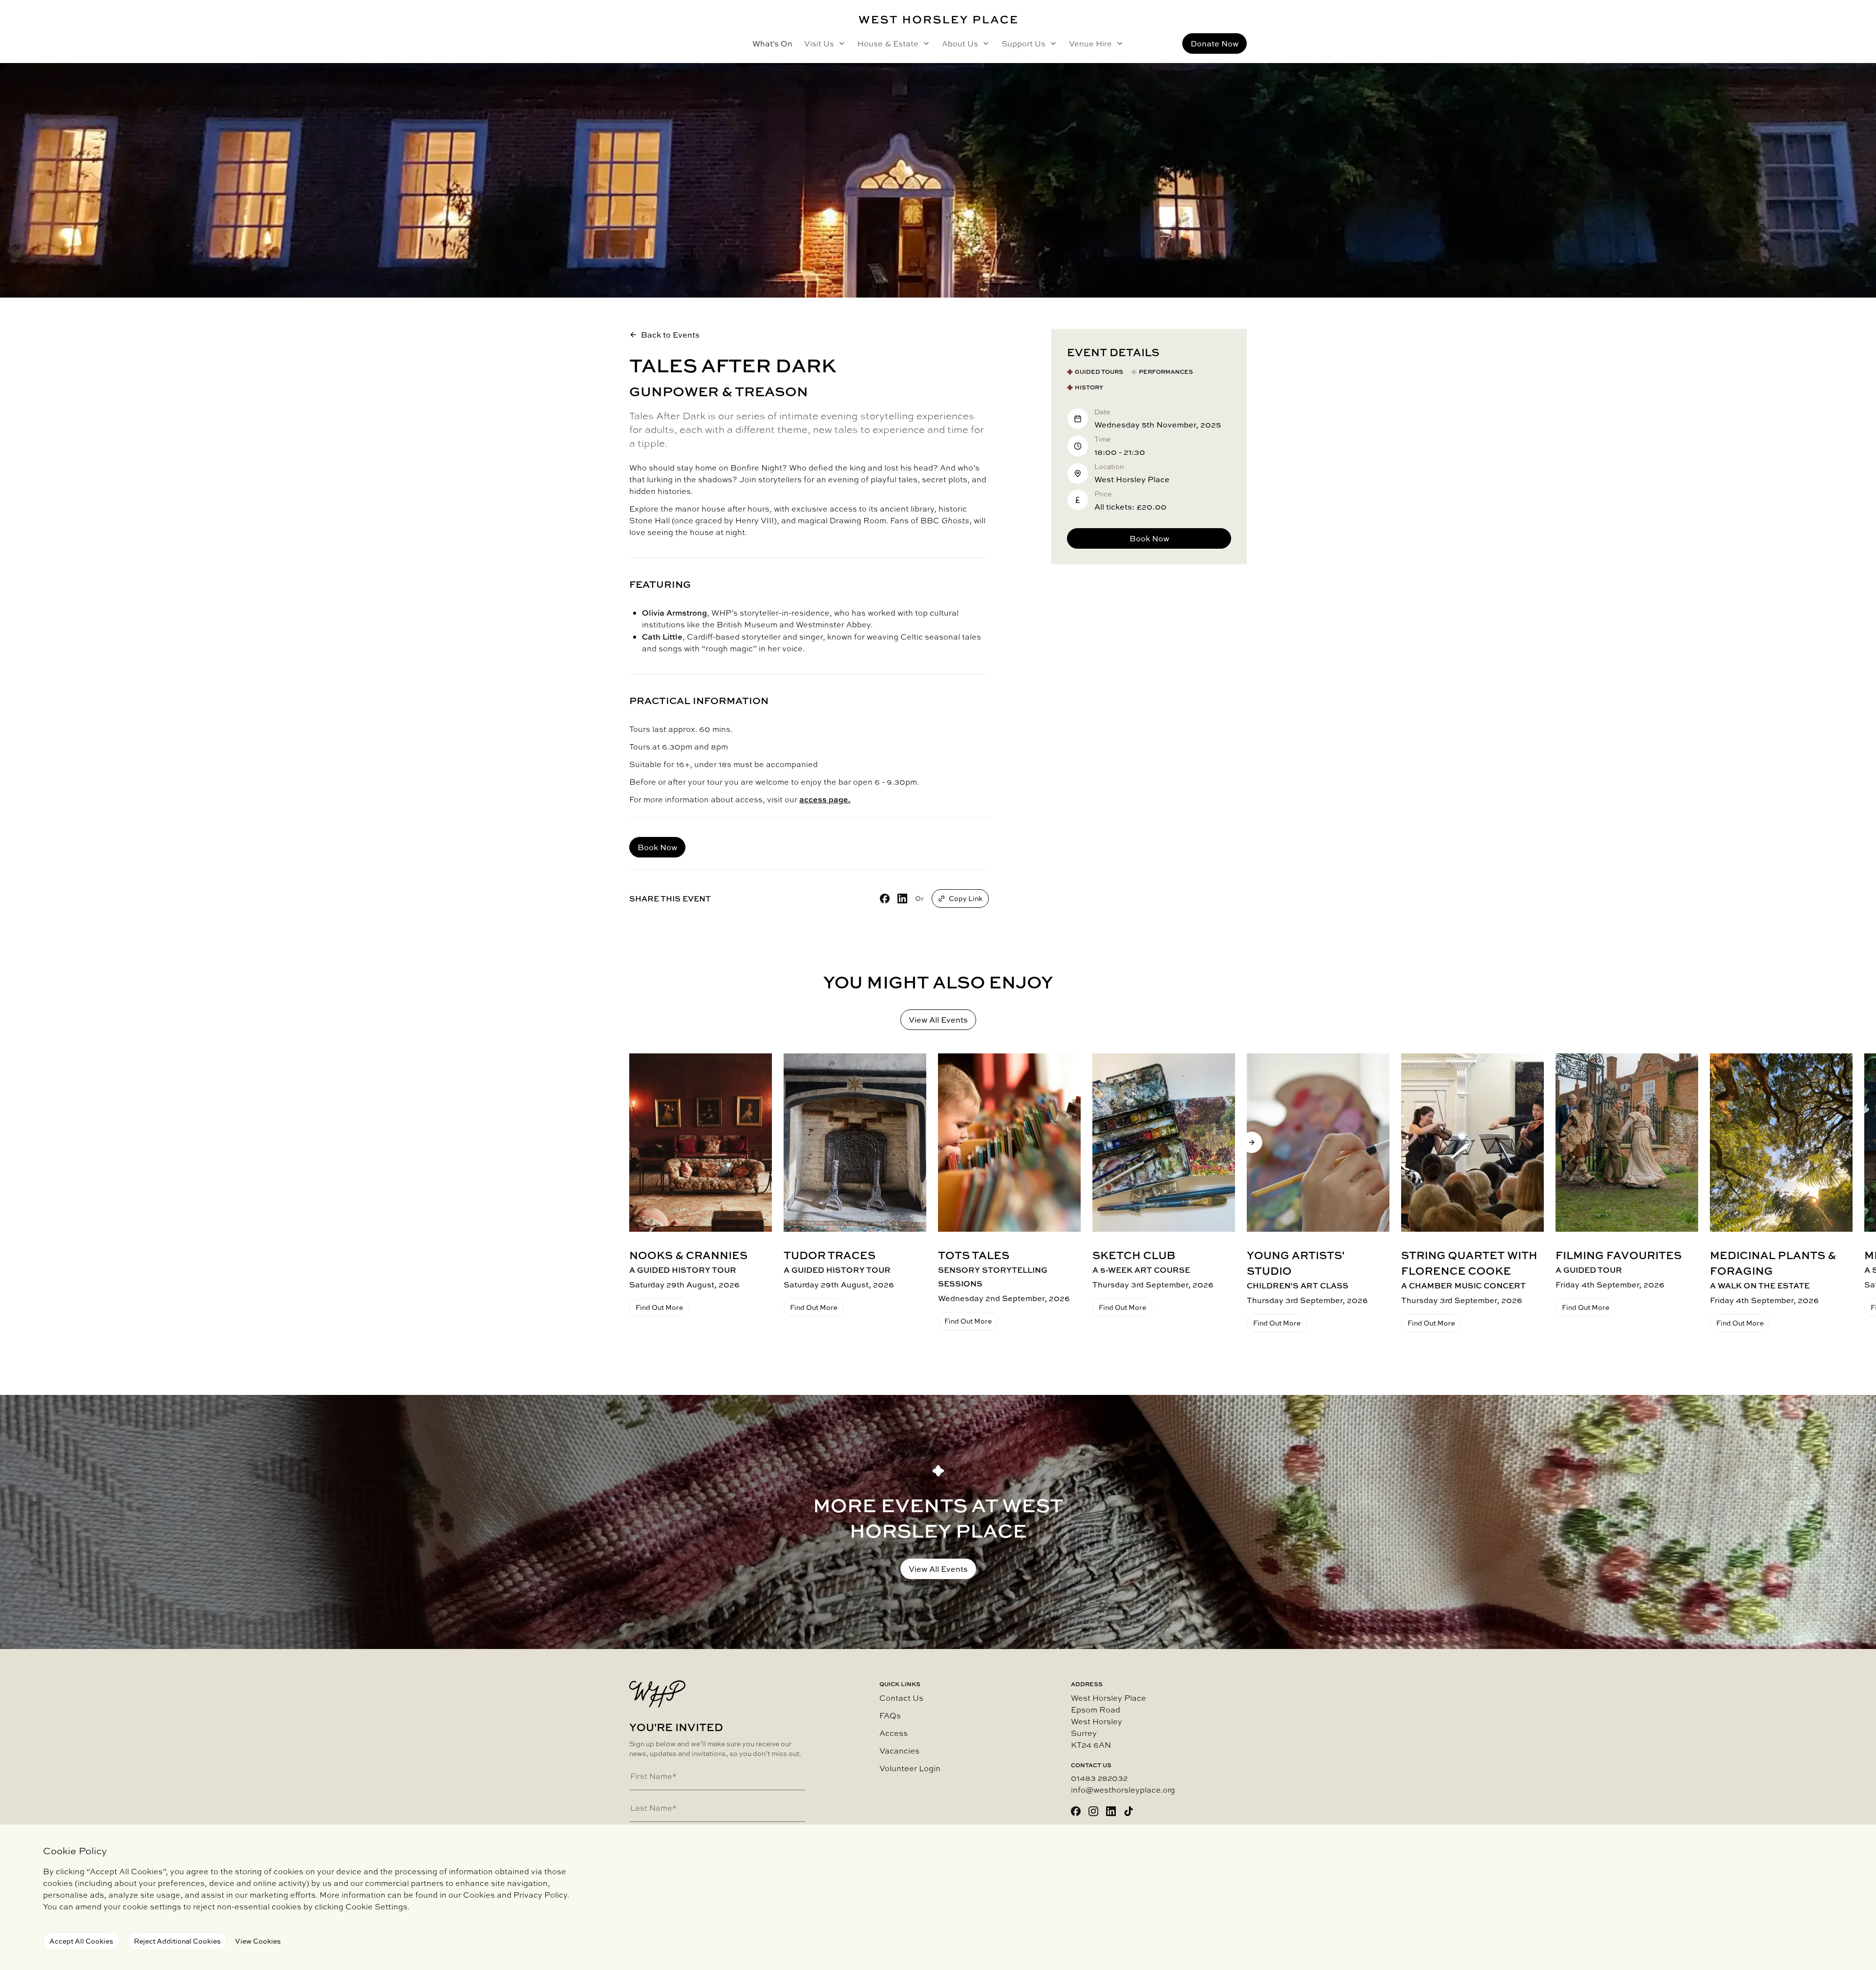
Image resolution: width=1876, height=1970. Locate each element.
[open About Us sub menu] (984, 43)
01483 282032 (1099, 1778)
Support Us (1023, 43)
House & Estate (888, 43)
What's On (772, 43)
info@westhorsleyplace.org (1123, 1790)
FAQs (890, 1715)
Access (894, 1733)
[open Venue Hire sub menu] (1118, 43)
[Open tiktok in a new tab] (1129, 1811)
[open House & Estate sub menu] (924, 43)
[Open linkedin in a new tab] (1111, 1811)
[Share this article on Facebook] (885, 899)
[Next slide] (1252, 1142)
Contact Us (901, 1698)
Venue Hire (1090, 43)
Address (1087, 1684)
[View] (701, 1143)
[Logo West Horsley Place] (938, 20)
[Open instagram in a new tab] (1093, 1811)
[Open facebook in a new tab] (1076, 1811)
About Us (960, 43)
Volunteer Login (910, 1768)
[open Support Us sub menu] (1051, 43)
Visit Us (819, 43)
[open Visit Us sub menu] (840, 43)
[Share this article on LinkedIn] (902, 899)
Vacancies (899, 1751)
